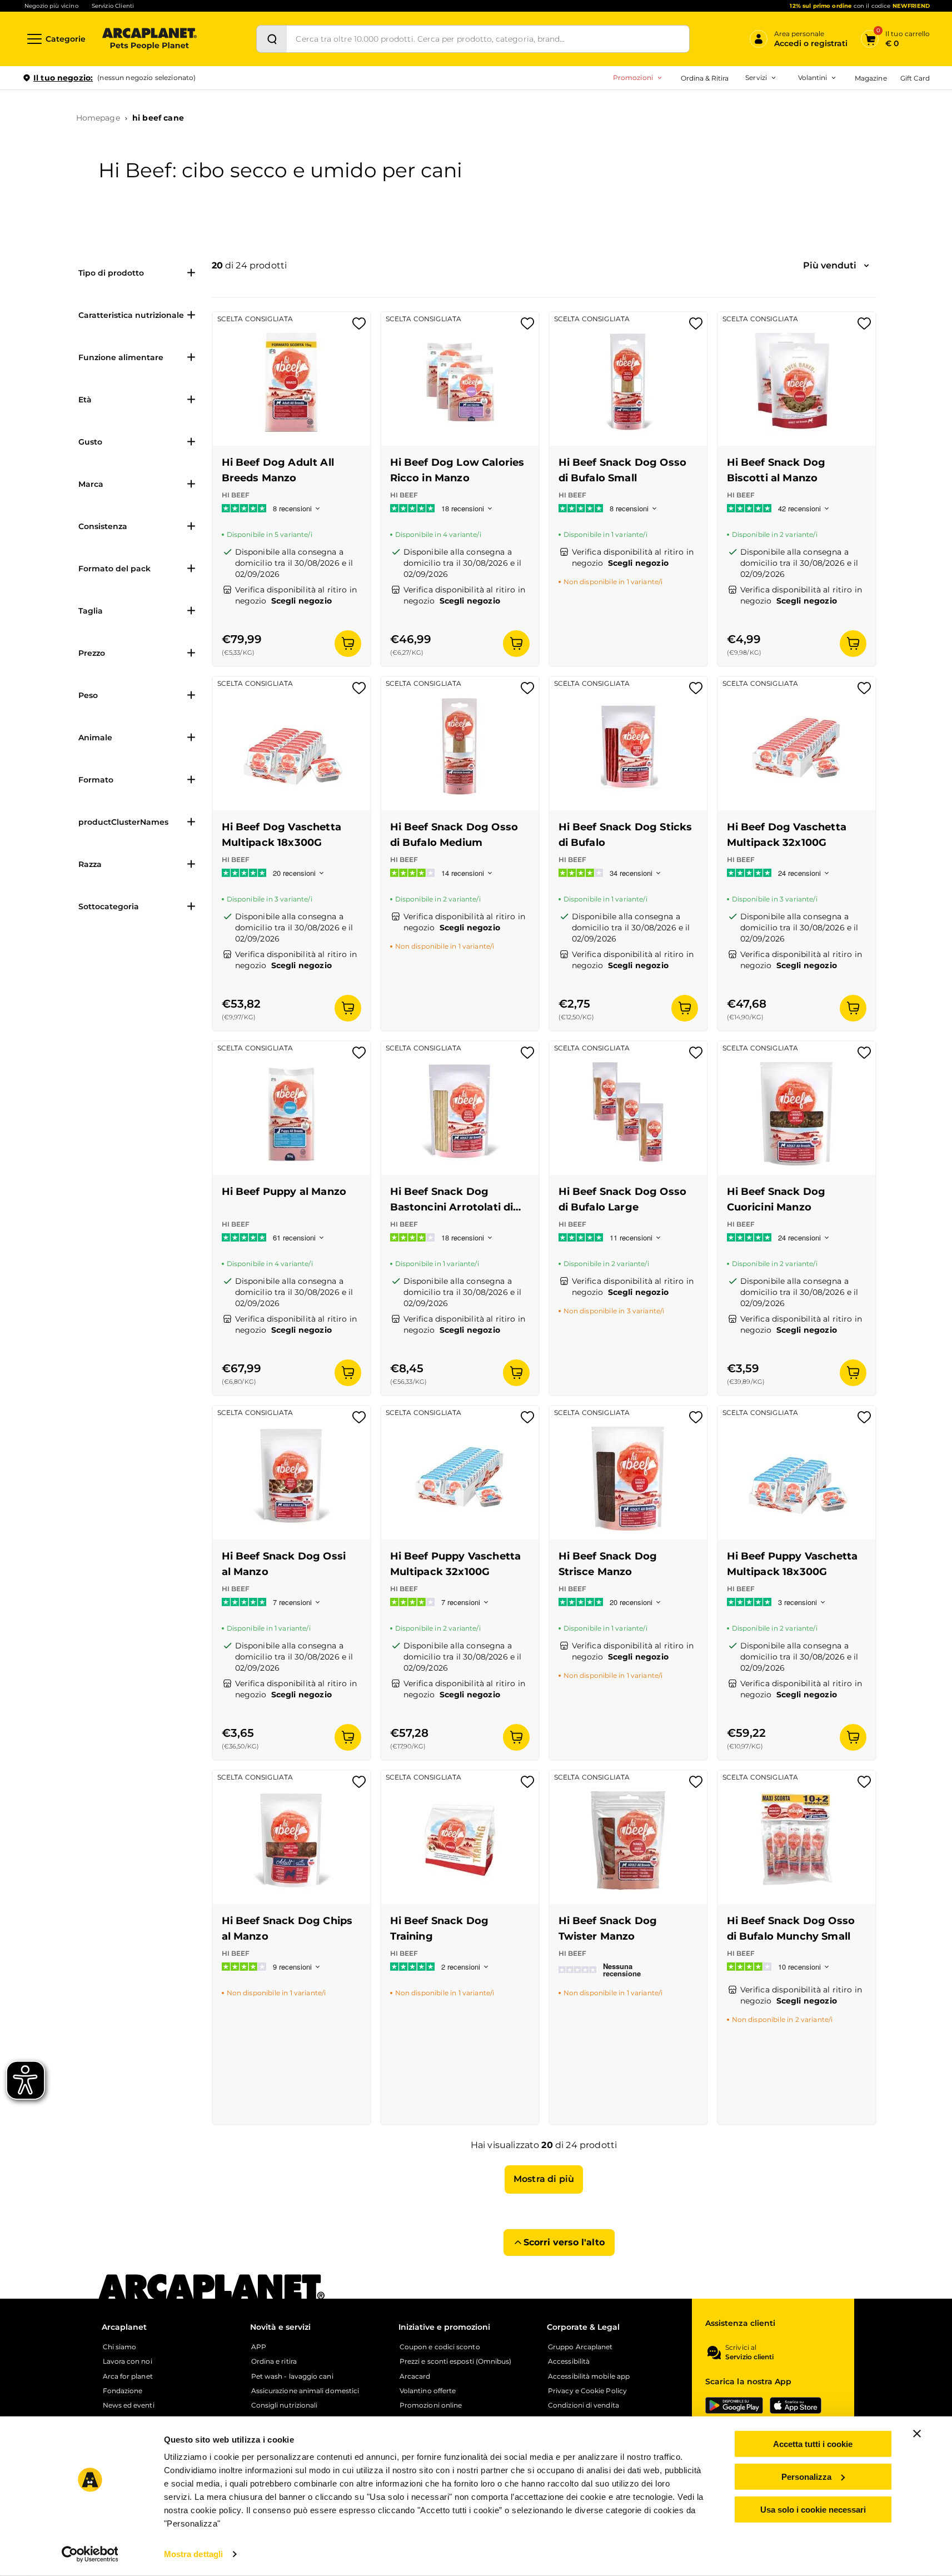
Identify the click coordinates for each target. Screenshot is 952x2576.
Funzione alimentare (121, 357)
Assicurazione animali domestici (305, 2391)
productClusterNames (123, 822)
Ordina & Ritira (705, 78)
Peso (88, 695)
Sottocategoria (109, 906)
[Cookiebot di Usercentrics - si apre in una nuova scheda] (90, 2554)
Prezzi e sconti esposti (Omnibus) (456, 2361)
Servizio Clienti (113, 6)
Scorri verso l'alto (564, 2242)
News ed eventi (129, 2405)
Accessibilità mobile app (589, 2376)
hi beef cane (158, 118)
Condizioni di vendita (584, 2405)
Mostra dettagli (194, 2554)
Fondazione (123, 2391)
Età (85, 400)
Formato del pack (114, 569)
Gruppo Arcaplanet (580, 2347)
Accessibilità (569, 2361)
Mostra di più (544, 2179)
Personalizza (806, 2477)
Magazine (871, 78)
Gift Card (915, 78)
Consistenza (103, 526)
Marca (91, 484)
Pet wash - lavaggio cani (292, 2376)
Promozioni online (431, 2405)
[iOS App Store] (796, 2405)
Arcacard (415, 2376)
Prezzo (92, 653)
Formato (96, 780)
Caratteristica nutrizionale (131, 315)
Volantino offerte (428, 2391)
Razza (90, 864)
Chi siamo (120, 2347)
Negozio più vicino (51, 6)
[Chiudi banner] (917, 2434)
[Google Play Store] (734, 2405)
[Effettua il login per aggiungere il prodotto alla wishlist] (359, 327)
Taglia (91, 611)
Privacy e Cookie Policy (587, 2391)
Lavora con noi (128, 2361)
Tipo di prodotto (111, 273)
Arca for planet (128, 2376)
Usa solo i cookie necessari (813, 2509)
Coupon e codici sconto (440, 2347)
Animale (95, 738)
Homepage (98, 118)
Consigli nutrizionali (285, 2405)
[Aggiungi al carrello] (348, 644)
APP (259, 2347)
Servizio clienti (749, 2357)
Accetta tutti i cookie (813, 2444)
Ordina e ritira (274, 2361)
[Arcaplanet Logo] (149, 39)
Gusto (90, 442)
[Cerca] (272, 39)
